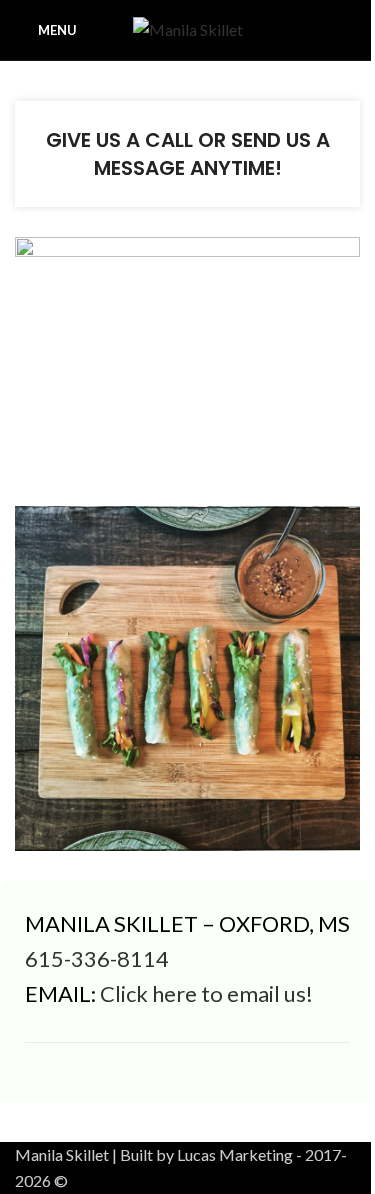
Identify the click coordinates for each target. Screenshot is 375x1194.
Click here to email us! (206, 993)
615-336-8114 (97, 958)
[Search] (352, 30)
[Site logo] (188, 27)
